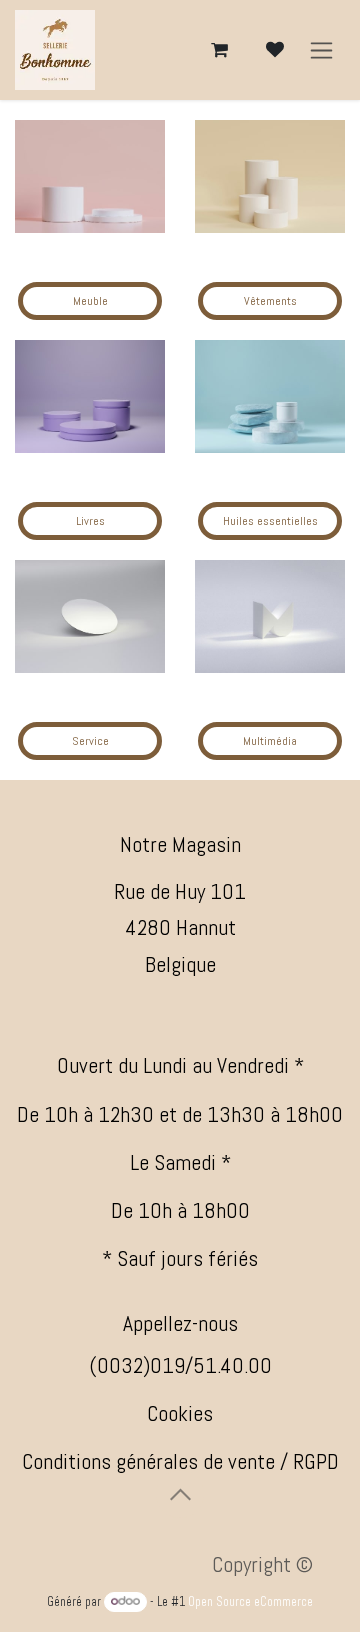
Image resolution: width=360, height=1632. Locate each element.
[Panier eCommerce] (219, 50)
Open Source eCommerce (250, 1601)
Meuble (90, 301)
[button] (180, 1494)
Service (90, 741)
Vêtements (270, 301)
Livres (90, 521)
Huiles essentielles (270, 521)
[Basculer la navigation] (321, 50)
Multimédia (270, 741)
